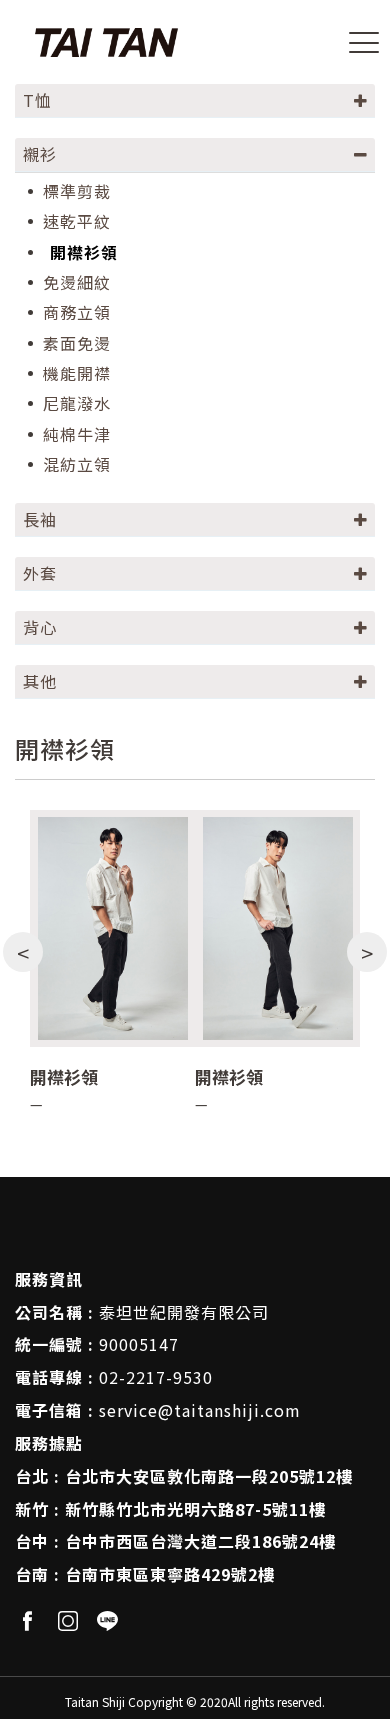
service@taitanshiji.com (200, 1410)
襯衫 (40, 154)
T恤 (37, 100)
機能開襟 (77, 373)
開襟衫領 (84, 252)
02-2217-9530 (156, 1377)
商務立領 (77, 312)
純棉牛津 (77, 434)
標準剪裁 (77, 191)
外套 (40, 573)
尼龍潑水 (77, 403)
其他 (40, 681)
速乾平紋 (77, 221)
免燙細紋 (77, 282)
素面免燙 (77, 343)
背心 (40, 627)
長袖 (40, 519)
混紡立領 (77, 464)
